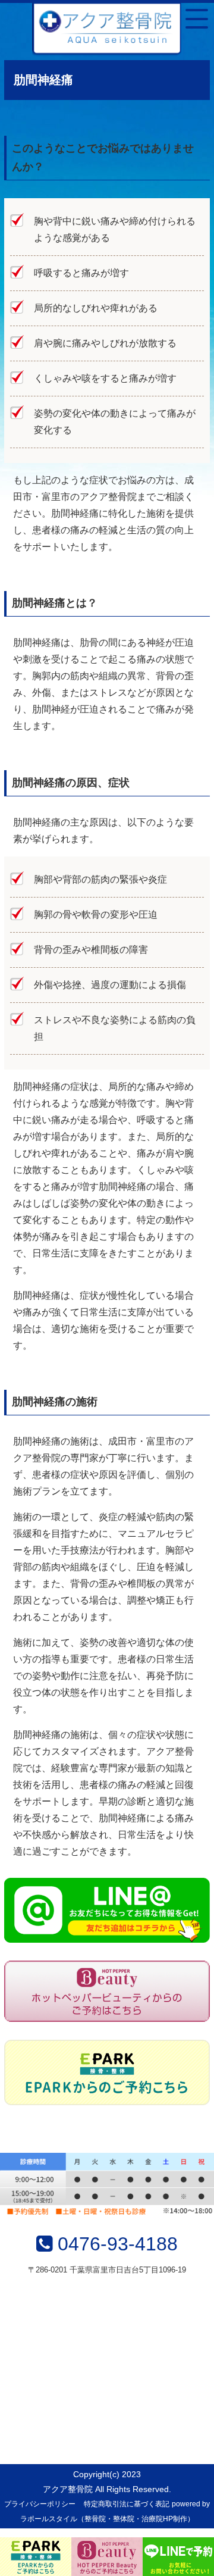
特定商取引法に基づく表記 (127, 2504)
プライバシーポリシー (40, 2504)
